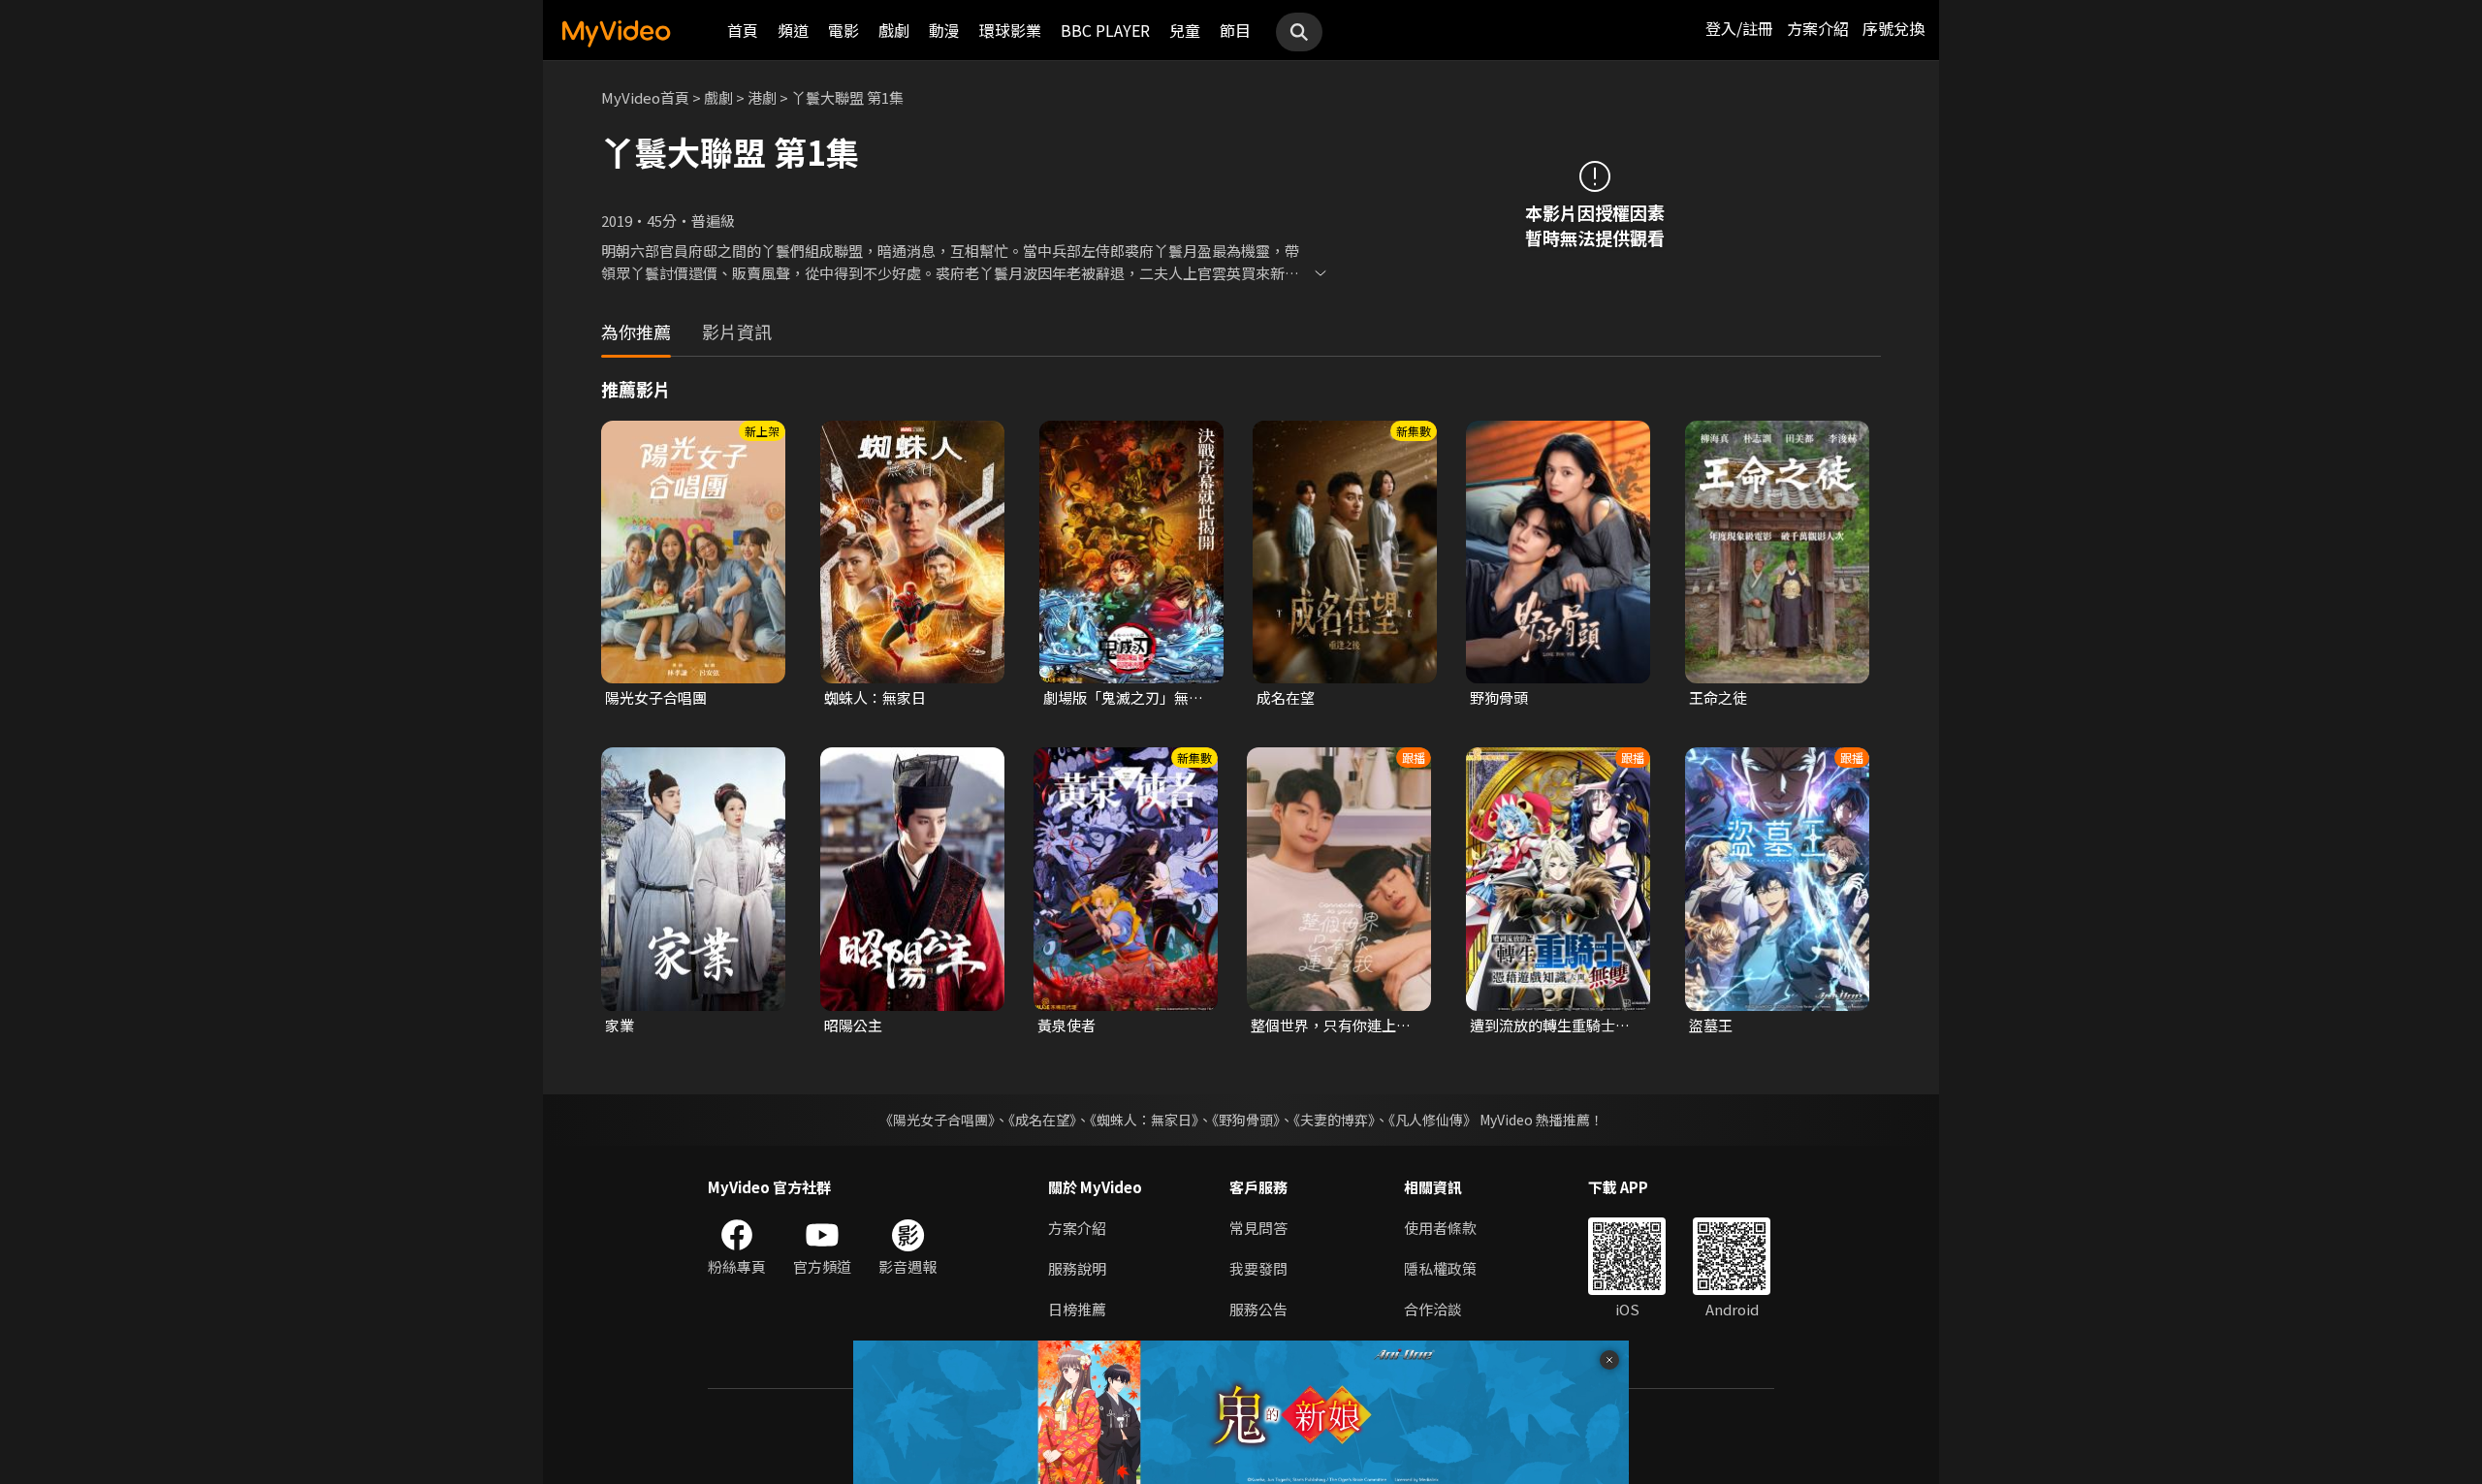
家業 (620, 1025)
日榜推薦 (1077, 1309)
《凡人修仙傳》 (1432, 1120)
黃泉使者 (1066, 1025)
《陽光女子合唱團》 (937, 1120)
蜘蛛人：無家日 (875, 697)
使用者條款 (1440, 1228)
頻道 (793, 30)
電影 (843, 30)
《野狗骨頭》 (1246, 1120)
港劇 (762, 97)
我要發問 (1258, 1268)
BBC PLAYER (1105, 30)
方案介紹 (1818, 28)
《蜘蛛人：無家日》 (1144, 1120)
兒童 (1185, 30)
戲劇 (894, 30)
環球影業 (1010, 30)
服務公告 (1258, 1309)
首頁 (743, 30)
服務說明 (1077, 1268)
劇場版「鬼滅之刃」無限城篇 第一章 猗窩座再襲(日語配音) (1123, 698)
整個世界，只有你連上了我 (1331, 1026)
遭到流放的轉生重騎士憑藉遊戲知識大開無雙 (1550, 1026)
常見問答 (1258, 1228)
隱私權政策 (1440, 1268)
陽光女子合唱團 (656, 697)
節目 (1235, 30)
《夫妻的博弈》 (1334, 1120)
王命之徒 (1718, 697)
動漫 (944, 30)
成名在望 (1286, 697)
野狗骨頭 (1499, 697)
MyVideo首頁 (645, 97)
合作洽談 (1433, 1309)
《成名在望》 (1042, 1120)
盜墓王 (1711, 1025)
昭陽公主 (853, 1025)
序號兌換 (1893, 28)
